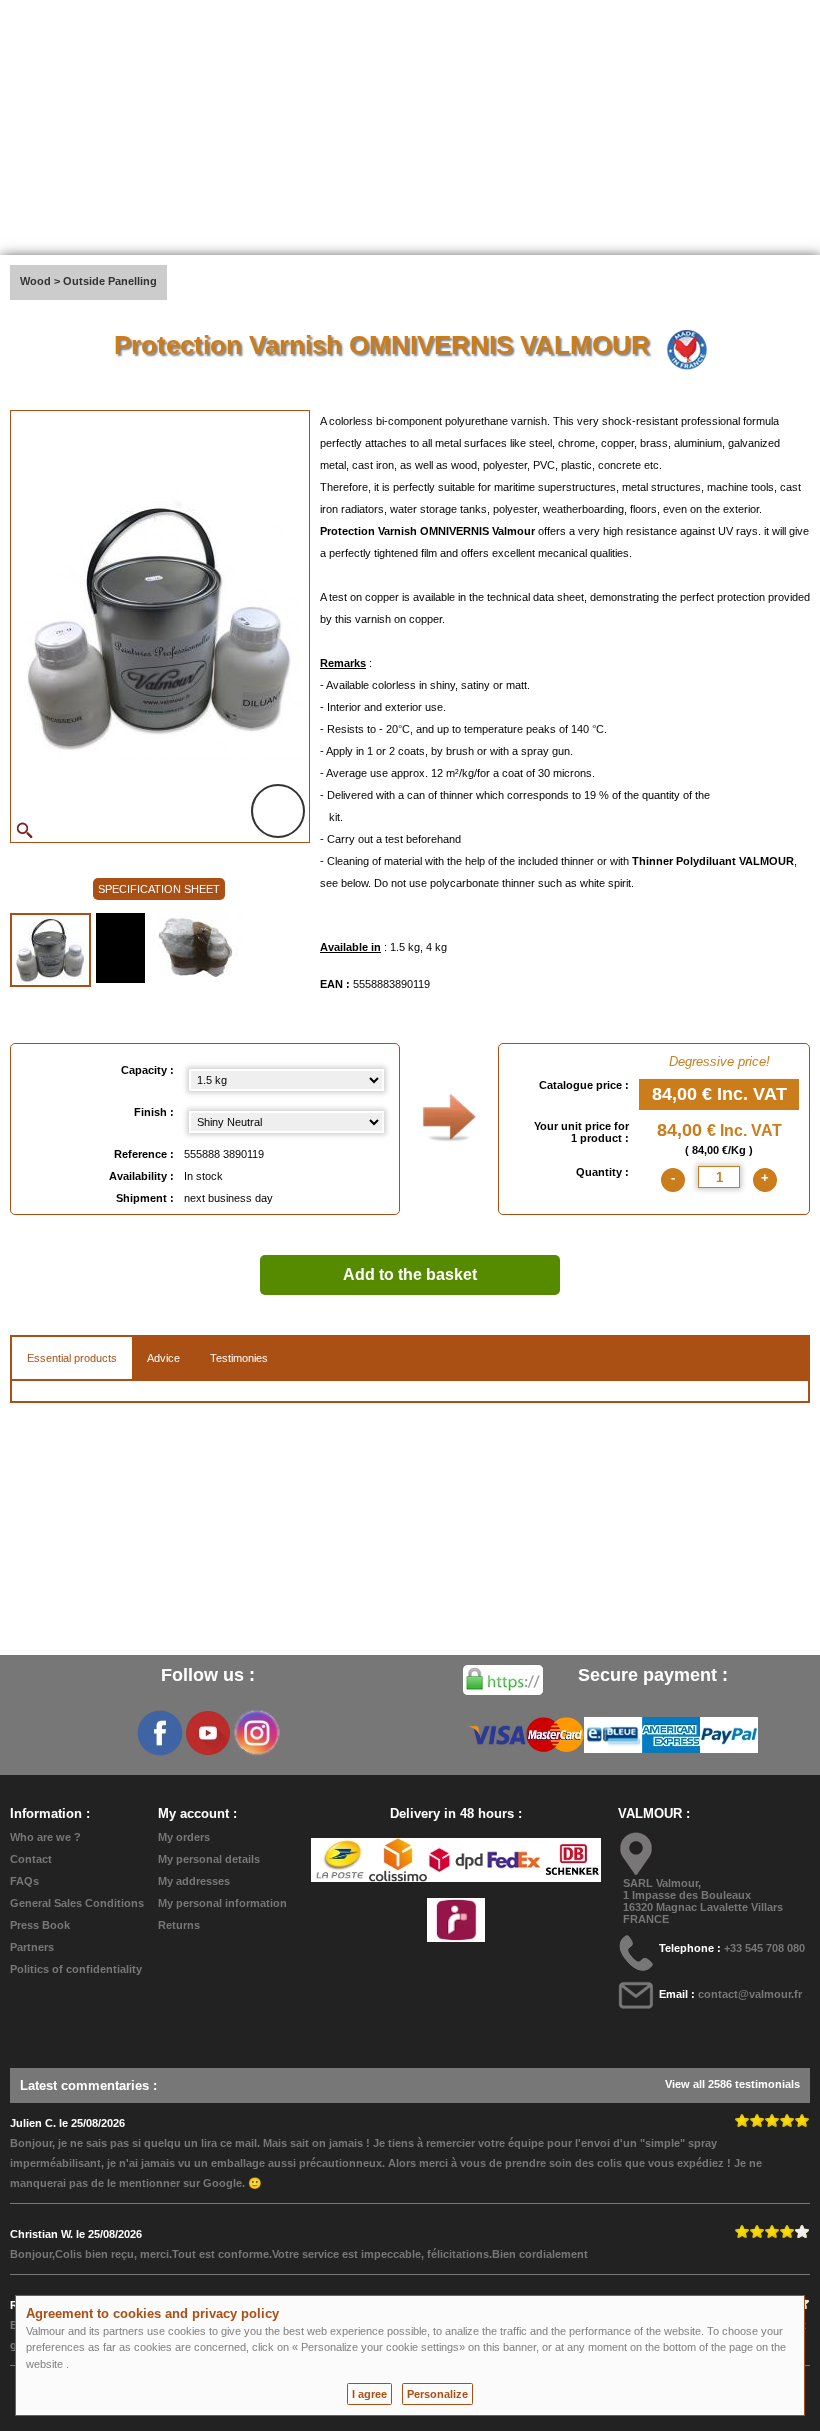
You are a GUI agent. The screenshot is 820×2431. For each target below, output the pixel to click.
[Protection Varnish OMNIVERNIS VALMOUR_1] (50, 950)
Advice (163, 1358)
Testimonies (239, 1358)
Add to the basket (410, 1274)
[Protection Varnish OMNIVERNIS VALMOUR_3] (196, 948)
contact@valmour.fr (750, 1994)
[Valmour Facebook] (160, 1733)
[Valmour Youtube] (208, 1733)
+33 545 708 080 (764, 1948)
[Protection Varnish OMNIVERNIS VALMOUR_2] (120, 948)
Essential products (72, 1358)
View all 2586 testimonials (732, 2084)
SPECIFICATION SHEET (159, 889)
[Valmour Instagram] (256, 1733)
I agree (369, 2394)
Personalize (437, 2394)
